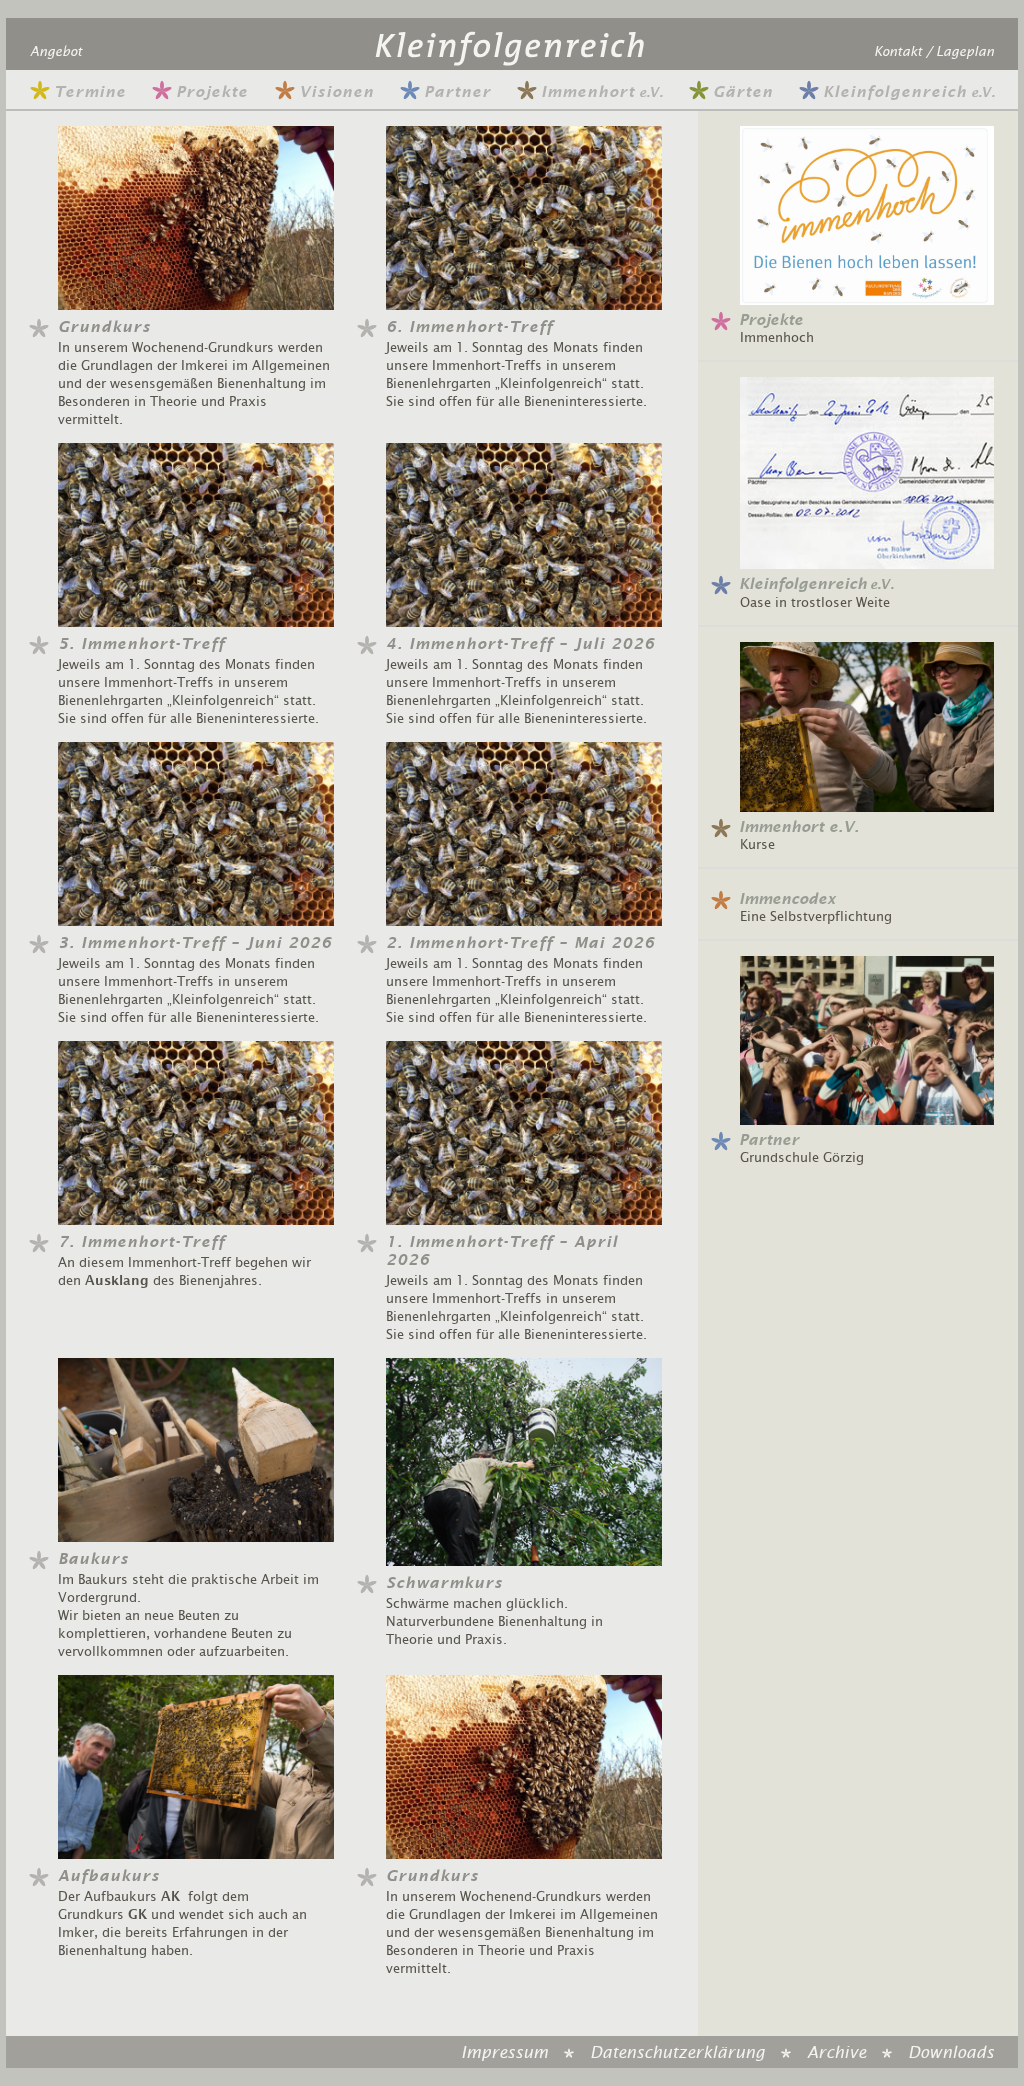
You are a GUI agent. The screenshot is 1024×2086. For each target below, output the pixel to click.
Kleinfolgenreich (908, 92)
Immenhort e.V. (799, 827)
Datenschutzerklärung (677, 2053)
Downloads (951, 2053)
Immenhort (601, 92)
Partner (457, 92)
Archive (836, 2053)
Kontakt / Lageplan (934, 52)
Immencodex (787, 899)
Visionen (336, 92)
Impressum (504, 2053)
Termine (90, 92)
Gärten (743, 92)
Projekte (212, 92)
